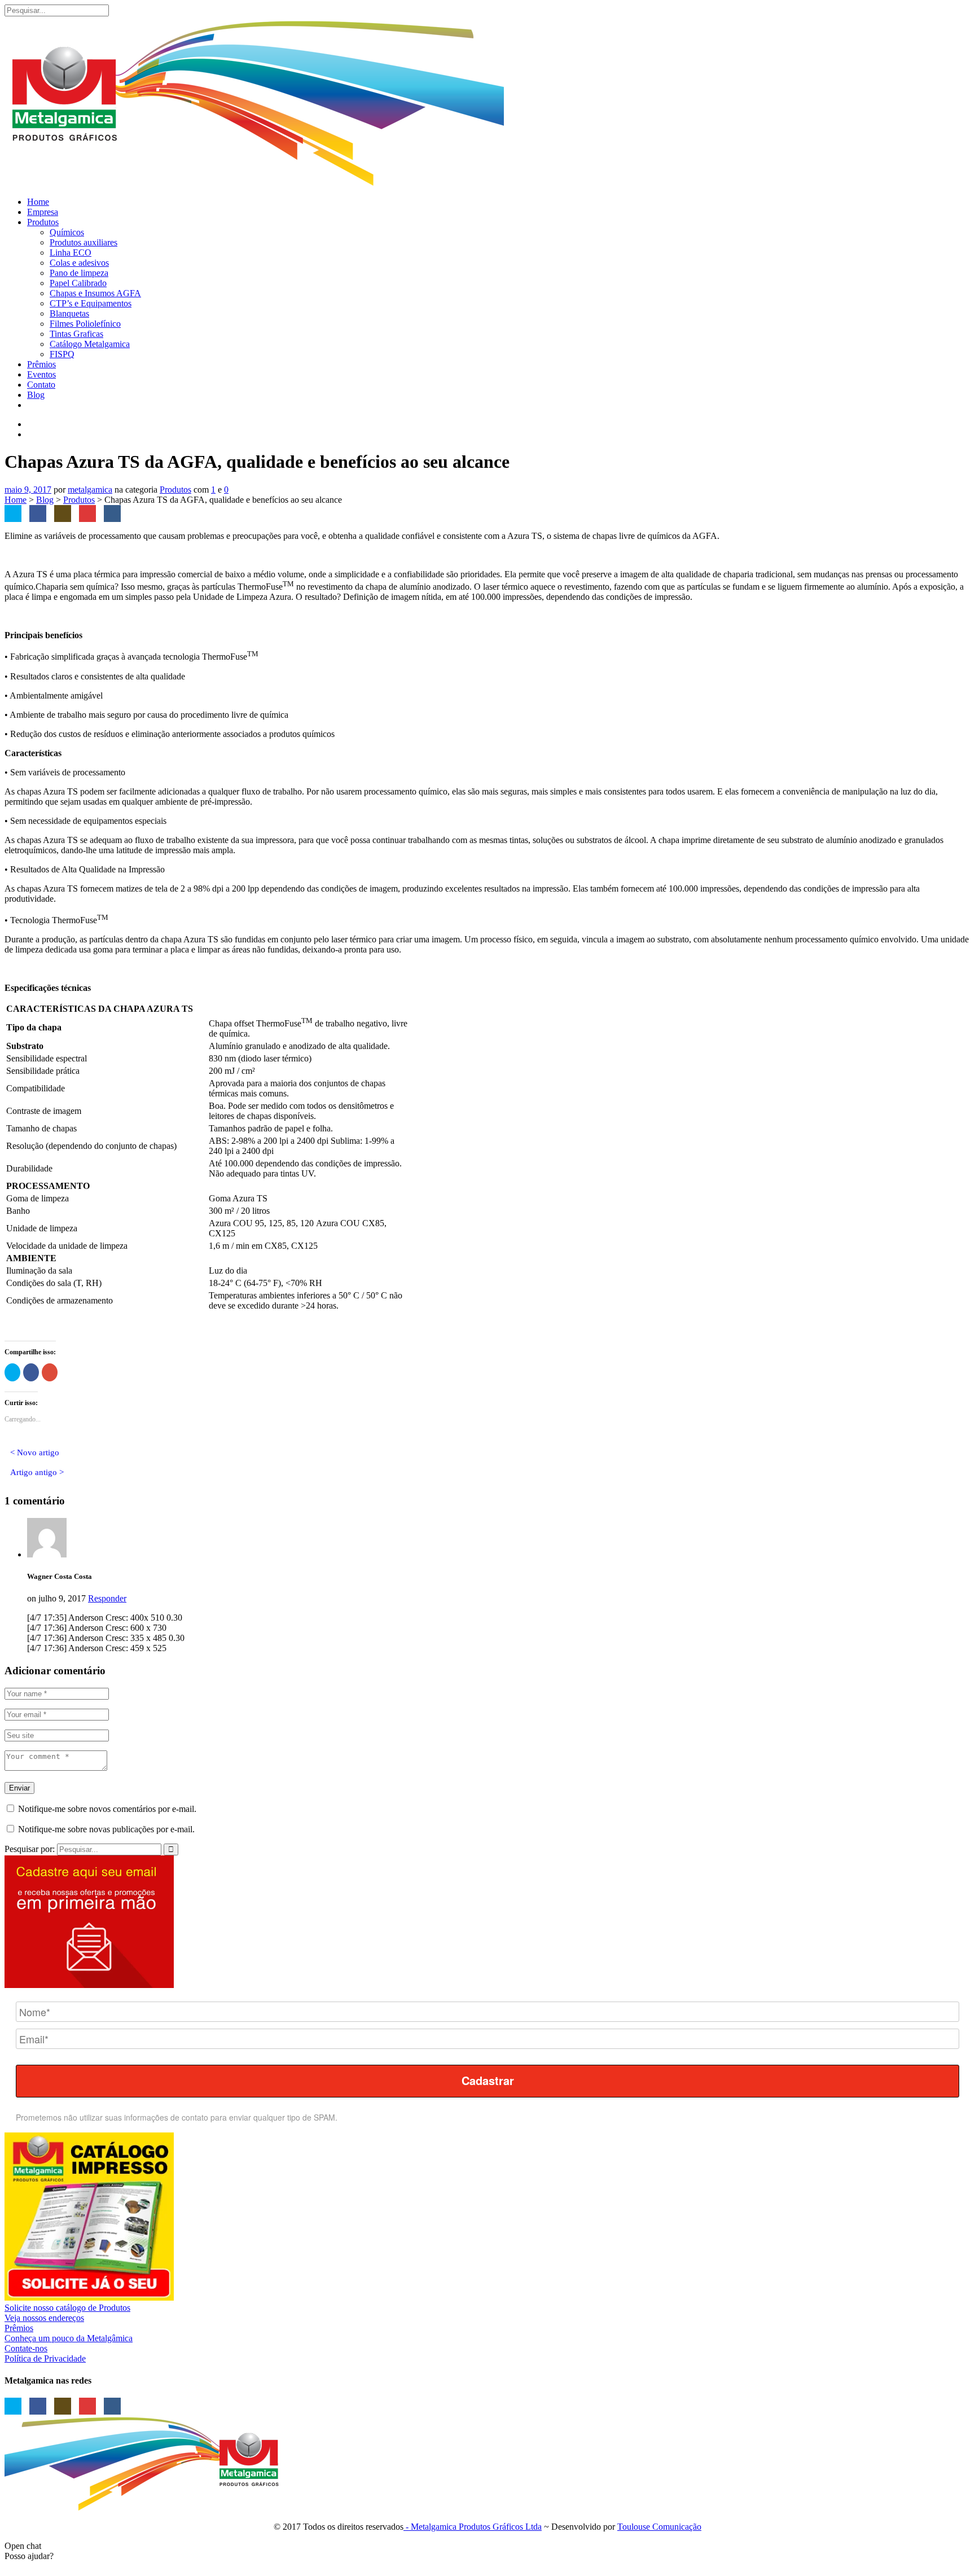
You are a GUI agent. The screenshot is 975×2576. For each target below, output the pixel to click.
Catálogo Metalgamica (90, 344)
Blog (36, 395)
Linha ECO (71, 253)
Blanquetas (69, 313)
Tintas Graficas (76, 334)
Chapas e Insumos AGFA (95, 293)
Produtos (43, 222)
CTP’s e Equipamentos (91, 303)
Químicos (67, 232)
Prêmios (41, 364)
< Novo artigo (35, 1452)
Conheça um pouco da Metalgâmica (69, 2338)
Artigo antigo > (37, 1472)
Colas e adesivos (79, 263)
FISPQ (62, 354)
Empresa (43, 212)
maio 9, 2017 (28, 490)
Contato (41, 385)
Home (38, 202)
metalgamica (90, 490)
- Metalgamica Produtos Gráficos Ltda (473, 2527)
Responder (107, 1598)
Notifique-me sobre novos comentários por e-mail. (107, 1809)
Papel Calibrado (78, 283)
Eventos (41, 374)
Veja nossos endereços (44, 2318)
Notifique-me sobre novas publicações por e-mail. (106, 1829)
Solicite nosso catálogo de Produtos (67, 2308)
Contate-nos (26, 2348)
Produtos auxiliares (84, 242)
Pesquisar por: (30, 1849)
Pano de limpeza (79, 273)
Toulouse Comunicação (659, 2527)
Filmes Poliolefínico (85, 324)
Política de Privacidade (45, 2358)
